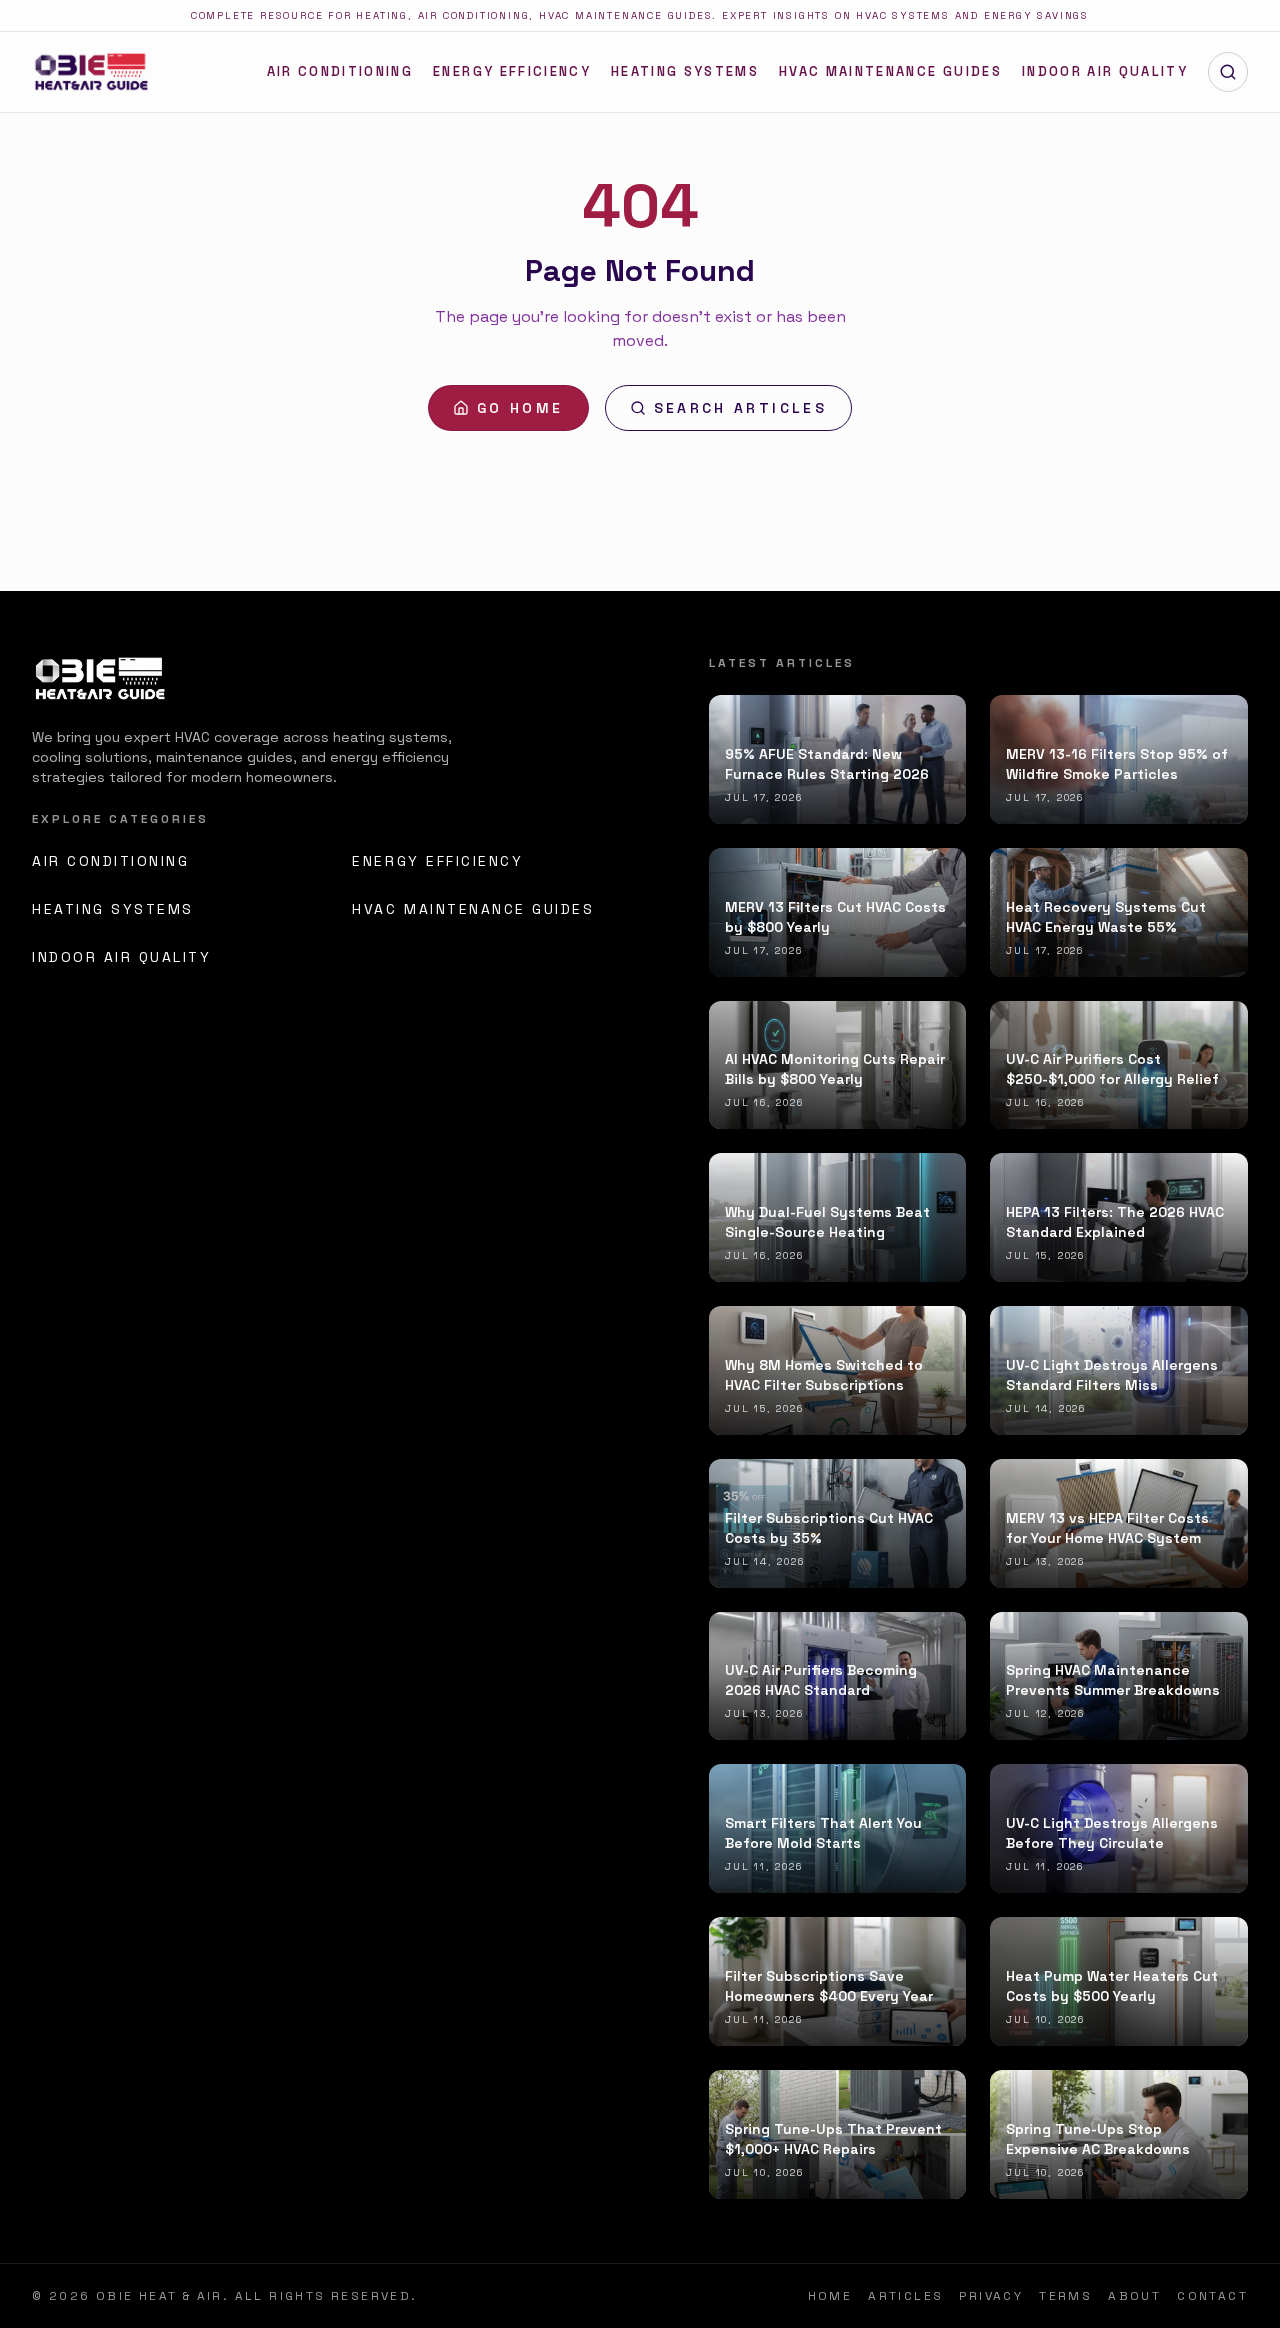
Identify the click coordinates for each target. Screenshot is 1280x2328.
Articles (905, 2296)
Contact (1212, 2296)
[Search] (1228, 72)
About (1134, 2296)
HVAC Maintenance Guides (890, 71)
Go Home (520, 408)
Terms (1065, 2296)
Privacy (991, 2296)
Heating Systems (685, 71)
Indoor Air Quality (1105, 71)
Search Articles (740, 408)
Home (830, 2296)
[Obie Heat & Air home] (91, 72)
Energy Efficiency (512, 71)
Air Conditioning (340, 71)
